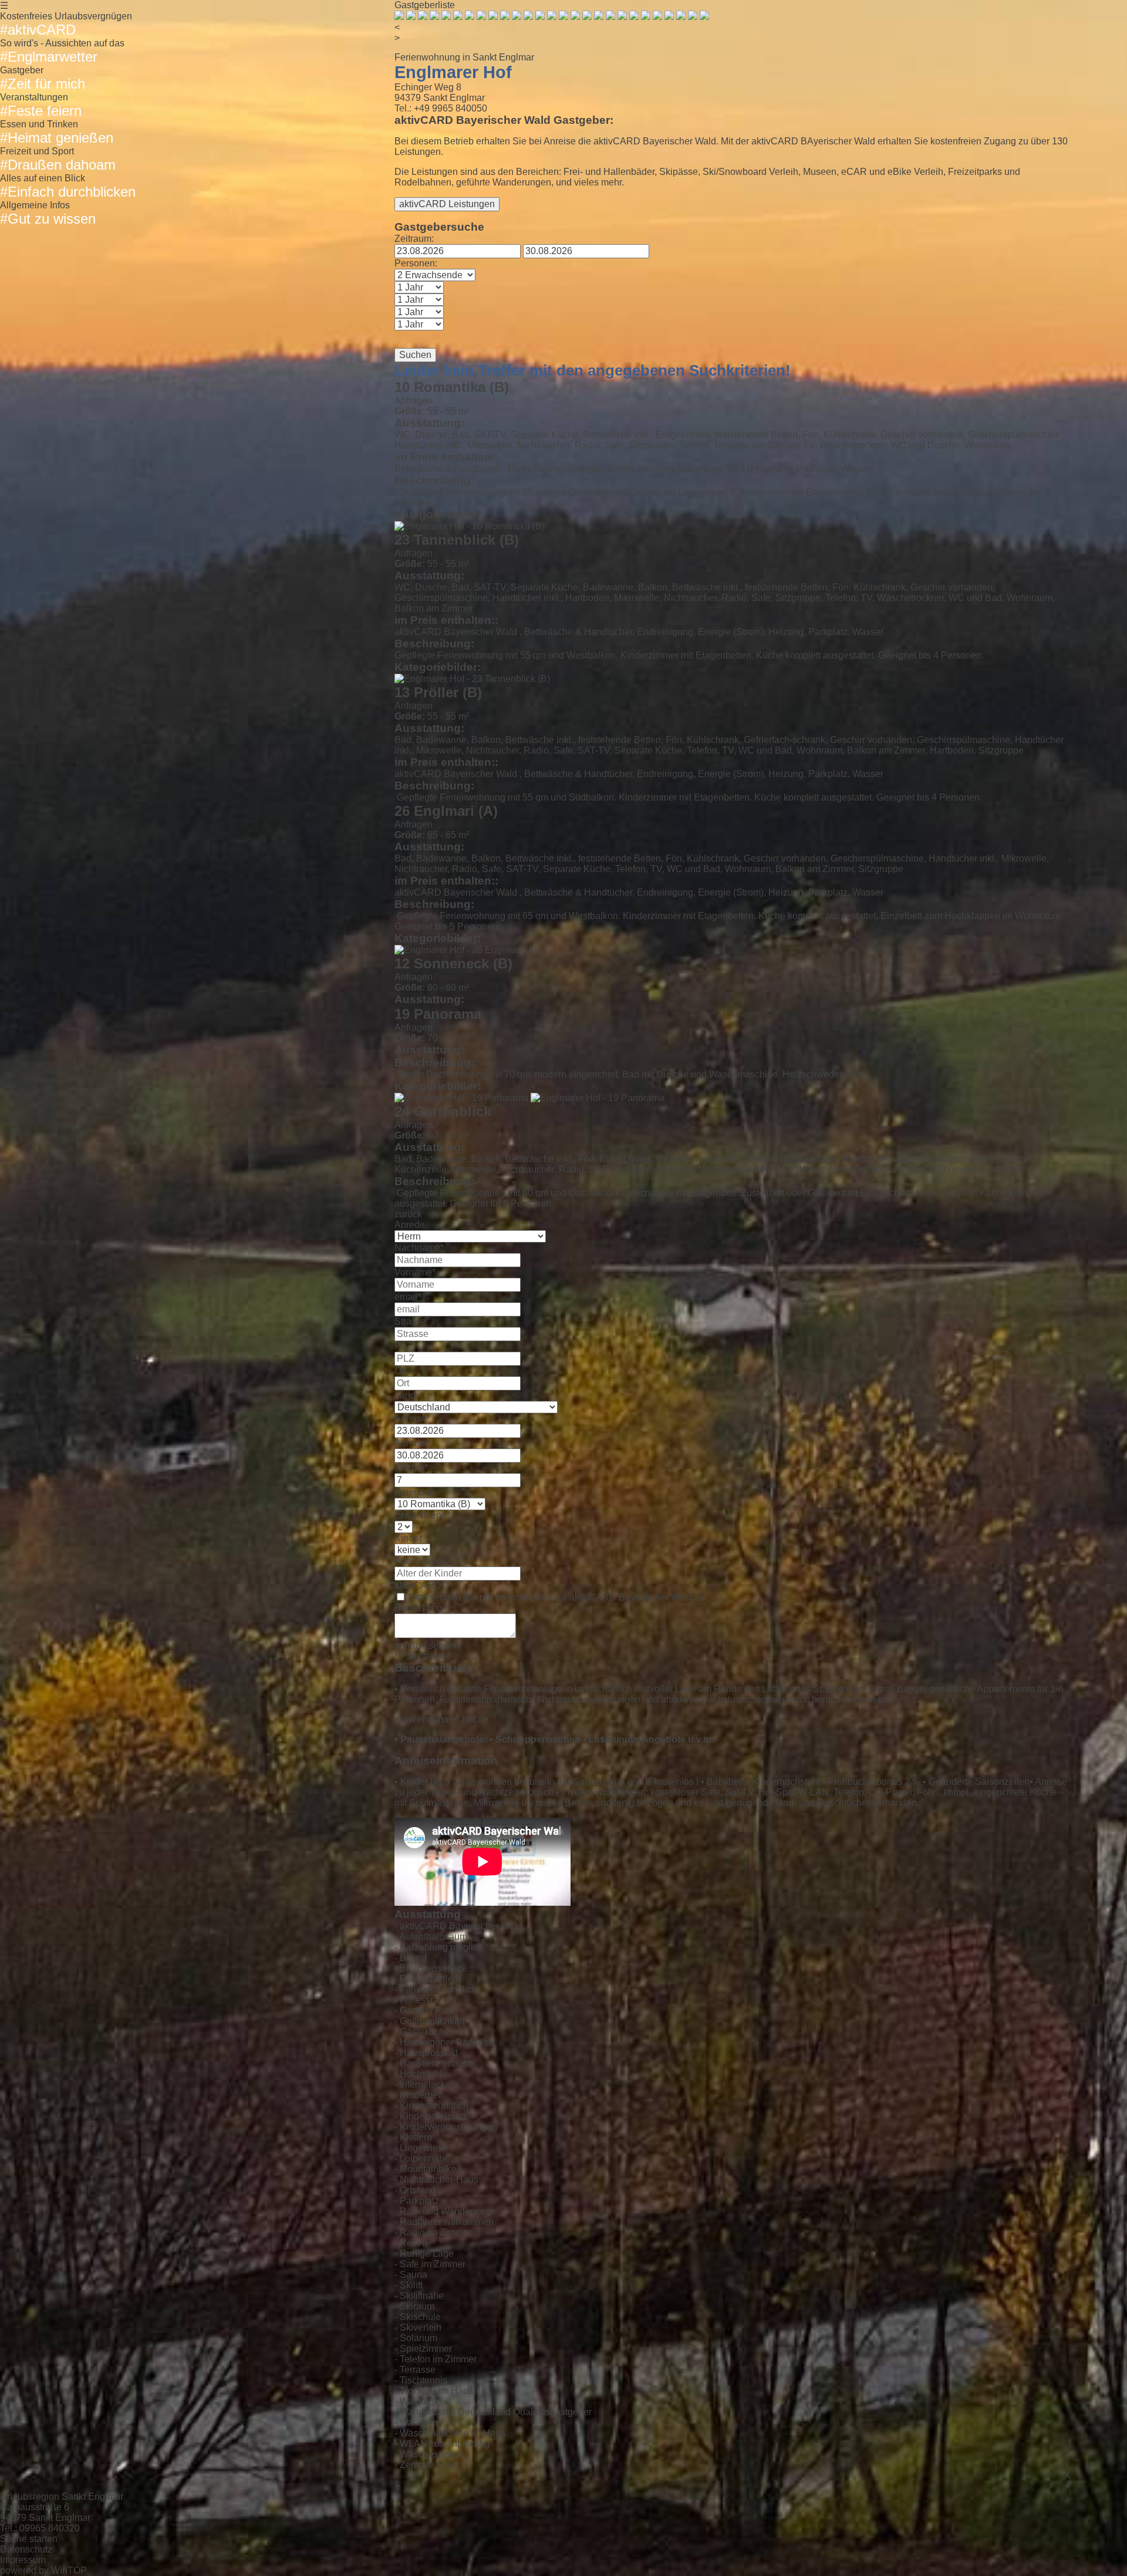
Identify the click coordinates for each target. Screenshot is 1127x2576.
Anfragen (414, 401)
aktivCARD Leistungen (447, 204)
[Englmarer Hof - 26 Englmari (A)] (466, 950)
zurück (408, 1214)
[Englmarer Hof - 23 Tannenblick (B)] (472, 679)
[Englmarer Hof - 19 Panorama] (461, 1098)
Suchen (415, 355)
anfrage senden (427, 1645)
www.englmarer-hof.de (441, 1719)
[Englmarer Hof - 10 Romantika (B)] (470, 526)
